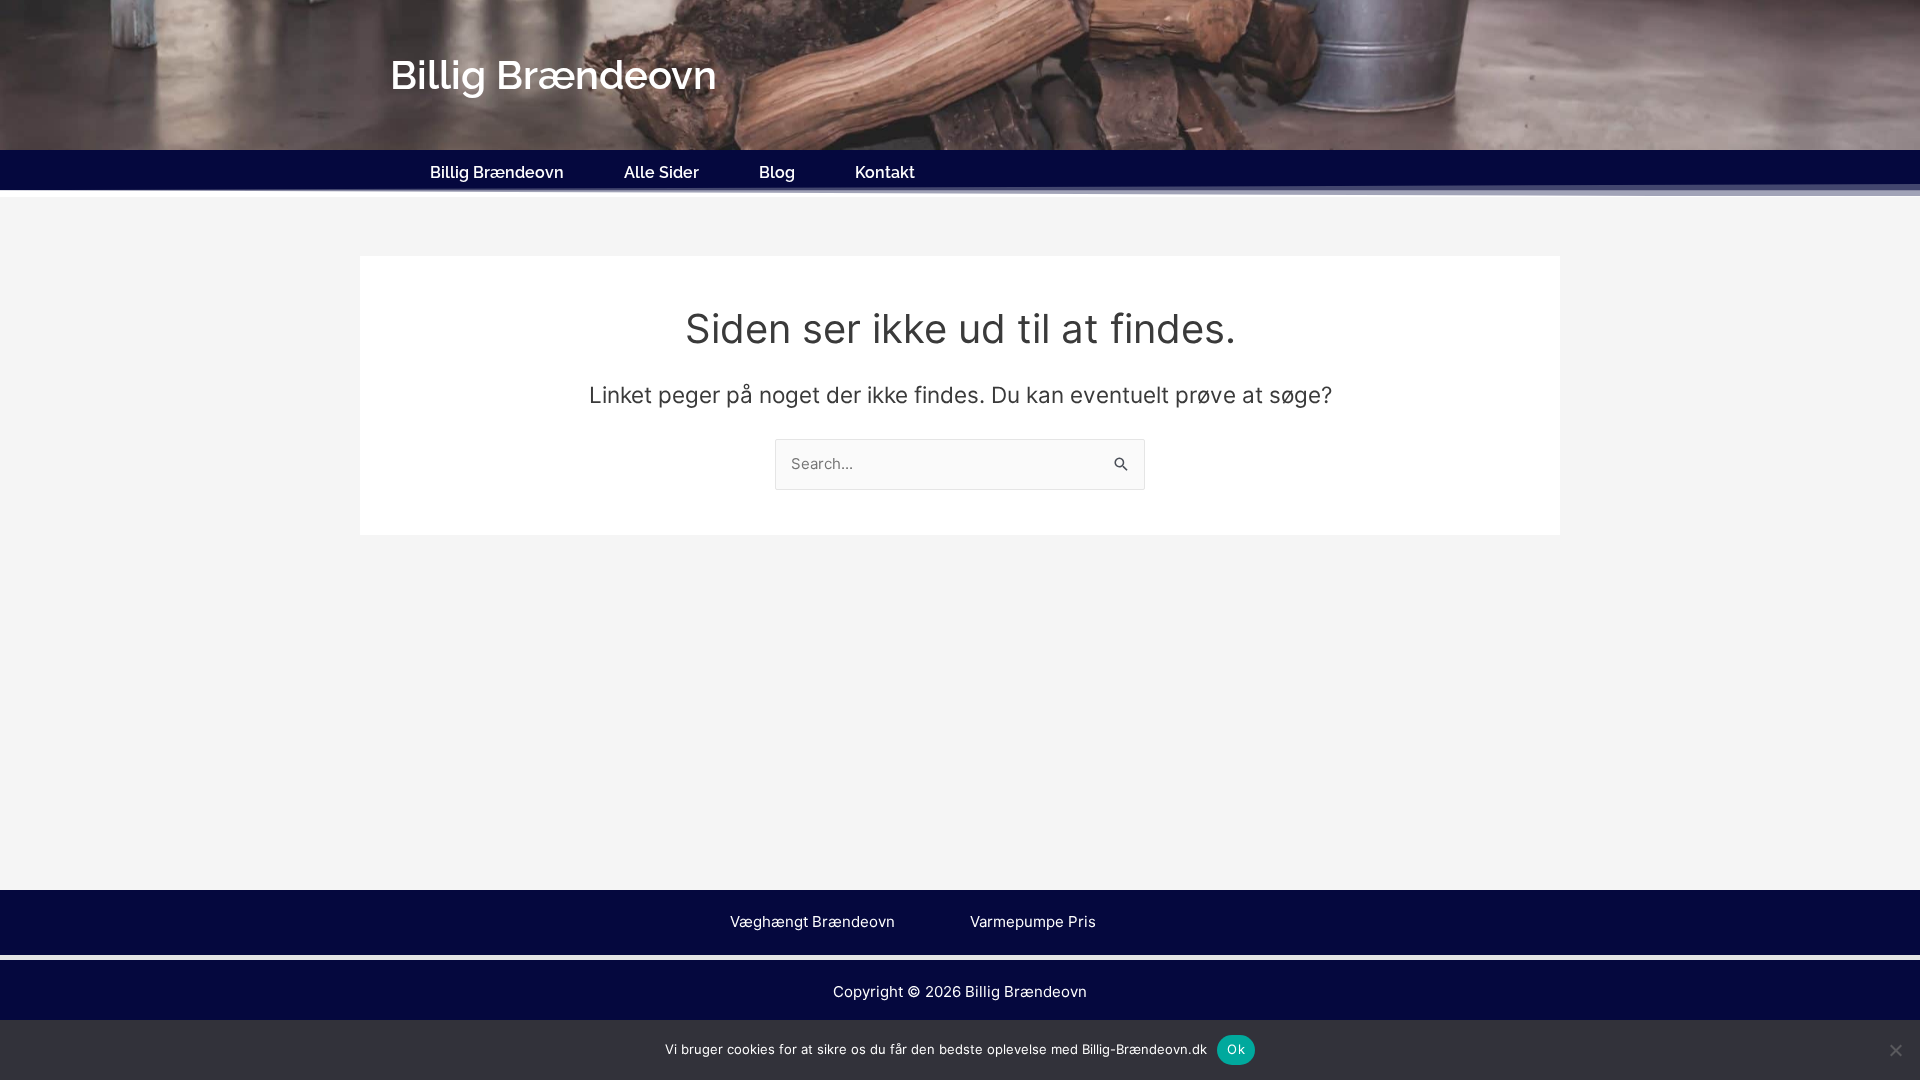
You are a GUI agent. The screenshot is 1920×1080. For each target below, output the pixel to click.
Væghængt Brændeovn (812, 921)
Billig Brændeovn (497, 172)
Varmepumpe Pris (1033, 921)
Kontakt (885, 172)
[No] (1895, 1050)
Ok (1236, 1049)
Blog (777, 172)
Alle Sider (661, 172)
